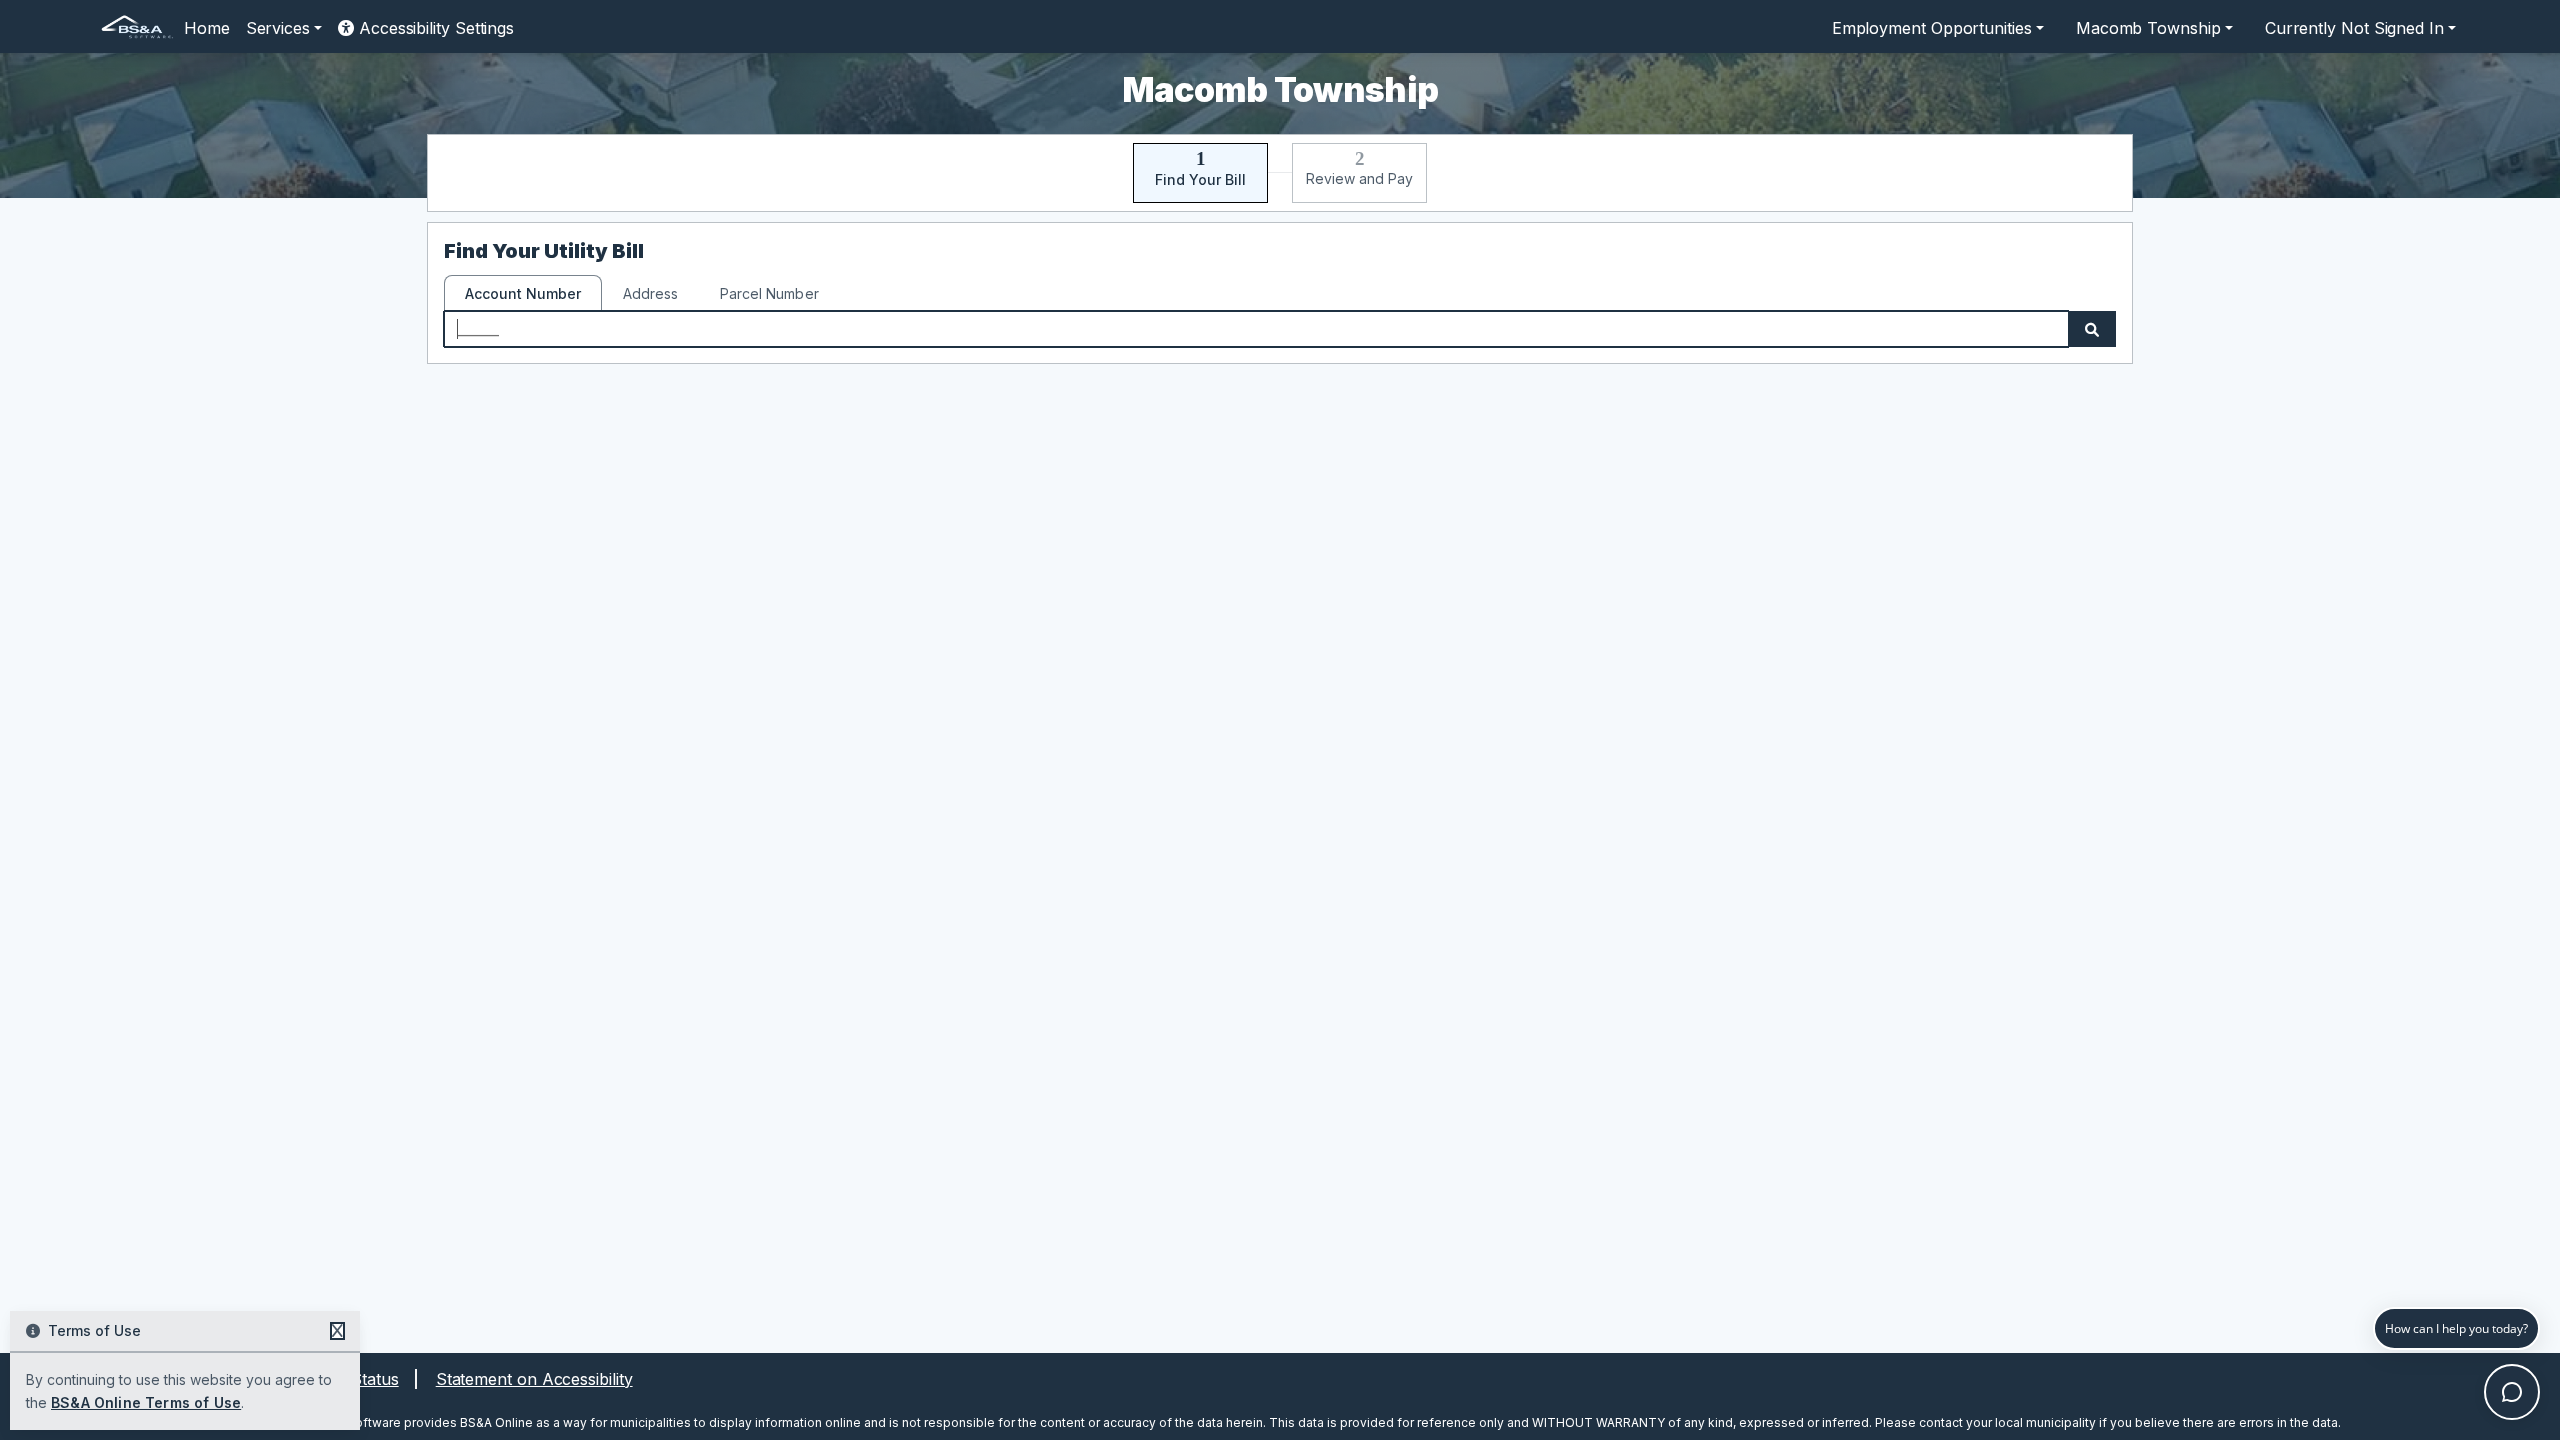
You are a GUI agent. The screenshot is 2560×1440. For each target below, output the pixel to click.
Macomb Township (2148, 28)
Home (207, 28)
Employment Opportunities (1932, 28)
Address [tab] (650, 293)
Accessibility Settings (434, 28)
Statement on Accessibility (534, 1379)
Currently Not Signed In (2354, 28)
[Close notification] (337, 1331)
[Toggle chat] (2512, 1392)
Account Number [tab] (523, 293)
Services (278, 28)
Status (375, 1379)
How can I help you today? (2456, 1328)
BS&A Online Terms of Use (146, 1402)
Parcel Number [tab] (769, 293)
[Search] (2092, 329)
